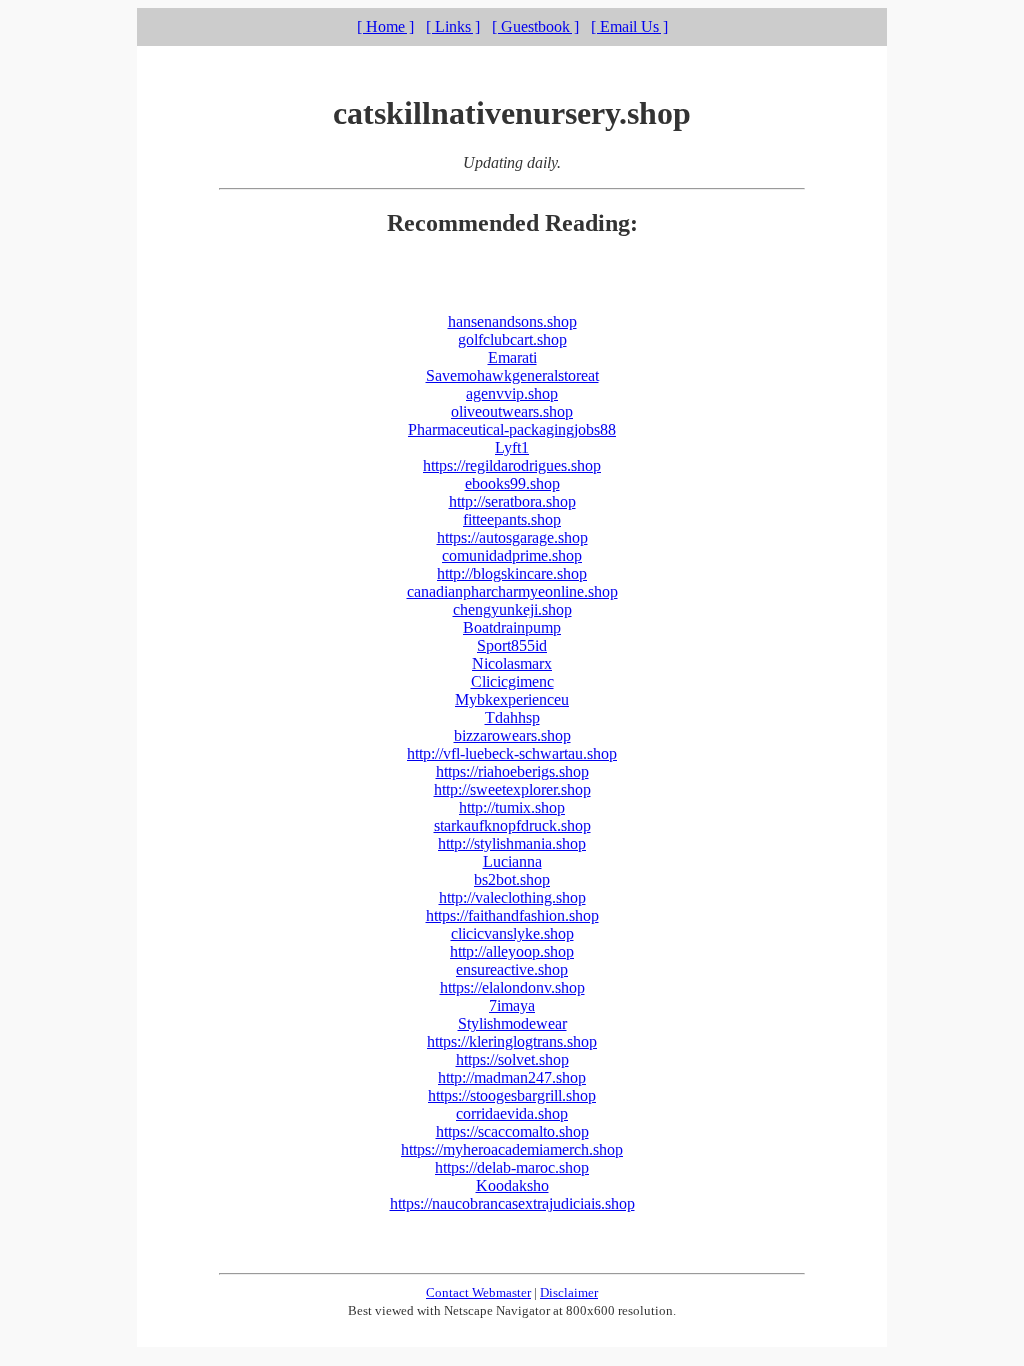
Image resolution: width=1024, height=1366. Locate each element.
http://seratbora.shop (512, 501)
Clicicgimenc (512, 681)
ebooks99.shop (512, 483)
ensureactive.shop (512, 969)
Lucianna (512, 861)
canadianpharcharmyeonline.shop (512, 591)
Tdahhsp (512, 717)
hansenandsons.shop (512, 321)
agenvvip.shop (512, 393)
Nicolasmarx (512, 663)
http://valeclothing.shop (512, 897)
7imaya (512, 1005)
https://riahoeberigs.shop (512, 771)
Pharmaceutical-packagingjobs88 (512, 429)
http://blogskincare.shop (512, 573)
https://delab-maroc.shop (512, 1167)
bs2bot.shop (512, 879)
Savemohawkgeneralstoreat (512, 375)
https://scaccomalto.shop (512, 1131)
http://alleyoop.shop (512, 951)
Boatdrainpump (512, 627)
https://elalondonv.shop (512, 987)
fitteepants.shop (512, 519)
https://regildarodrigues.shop (512, 465)
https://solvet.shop (512, 1059)
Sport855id (512, 645)
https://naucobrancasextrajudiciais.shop (512, 1203)
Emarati (512, 357)
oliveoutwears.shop (512, 411)
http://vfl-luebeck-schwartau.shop (512, 753)
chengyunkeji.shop (512, 609)
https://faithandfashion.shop (512, 915)
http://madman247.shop (512, 1077)
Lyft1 (512, 447)
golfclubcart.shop (512, 339)
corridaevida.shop (512, 1113)
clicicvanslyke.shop (512, 933)
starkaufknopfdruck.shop (512, 825)
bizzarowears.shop (512, 735)
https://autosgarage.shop (512, 537)
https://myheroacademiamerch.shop (512, 1149)
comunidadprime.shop (512, 555)
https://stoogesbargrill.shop (512, 1095)
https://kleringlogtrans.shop (512, 1041)
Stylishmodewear (512, 1023)
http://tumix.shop (512, 807)
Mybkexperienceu (512, 699)
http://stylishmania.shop (512, 843)
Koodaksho (512, 1185)
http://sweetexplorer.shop (512, 789)
